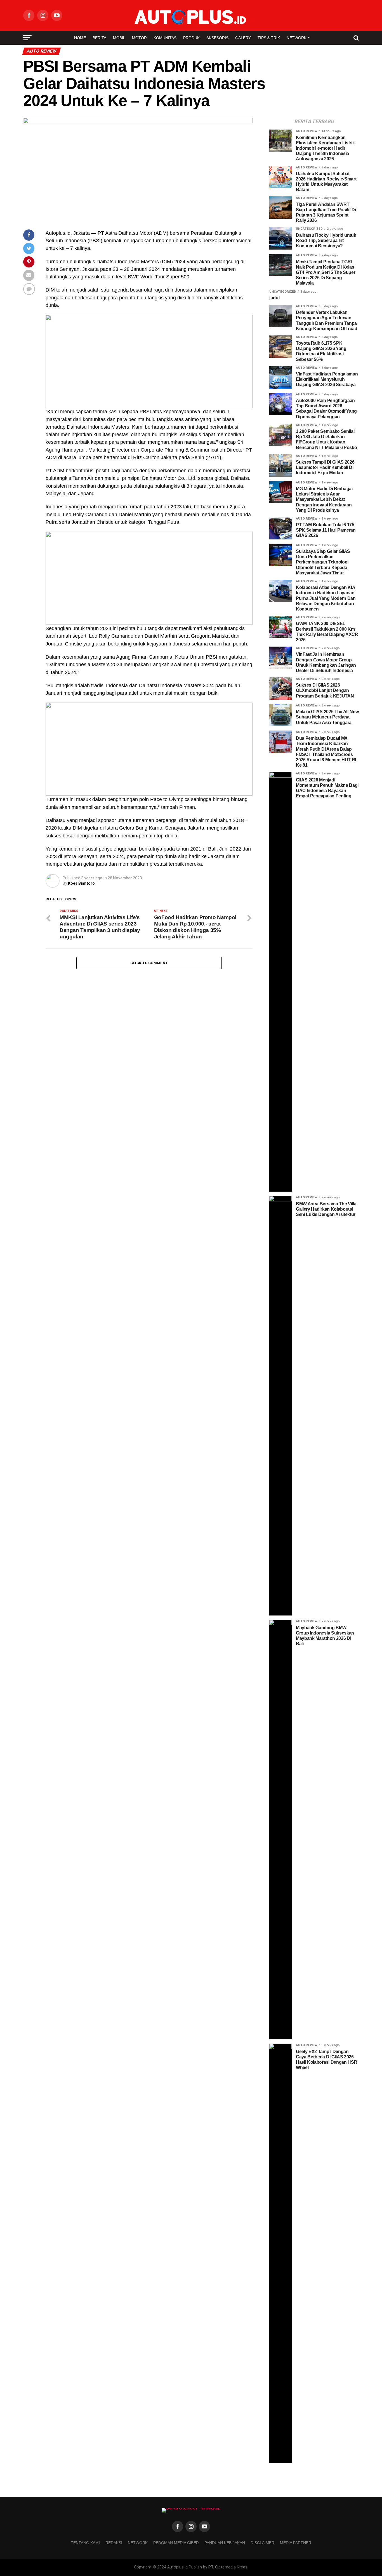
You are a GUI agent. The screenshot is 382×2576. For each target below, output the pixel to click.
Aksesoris (217, 38)
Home (80, 38)
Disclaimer (262, 2543)
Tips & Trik (269, 38)
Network (297, 38)
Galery (243, 38)
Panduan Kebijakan (225, 2543)
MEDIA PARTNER (296, 2543)
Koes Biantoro (81, 883)
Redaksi (114, 2543)
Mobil (119, 38)
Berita (99, 38)
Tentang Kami (85, 2543)
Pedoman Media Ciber (176, 2543)
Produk (191, 38)
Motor (139, 38)
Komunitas (165, 38)
